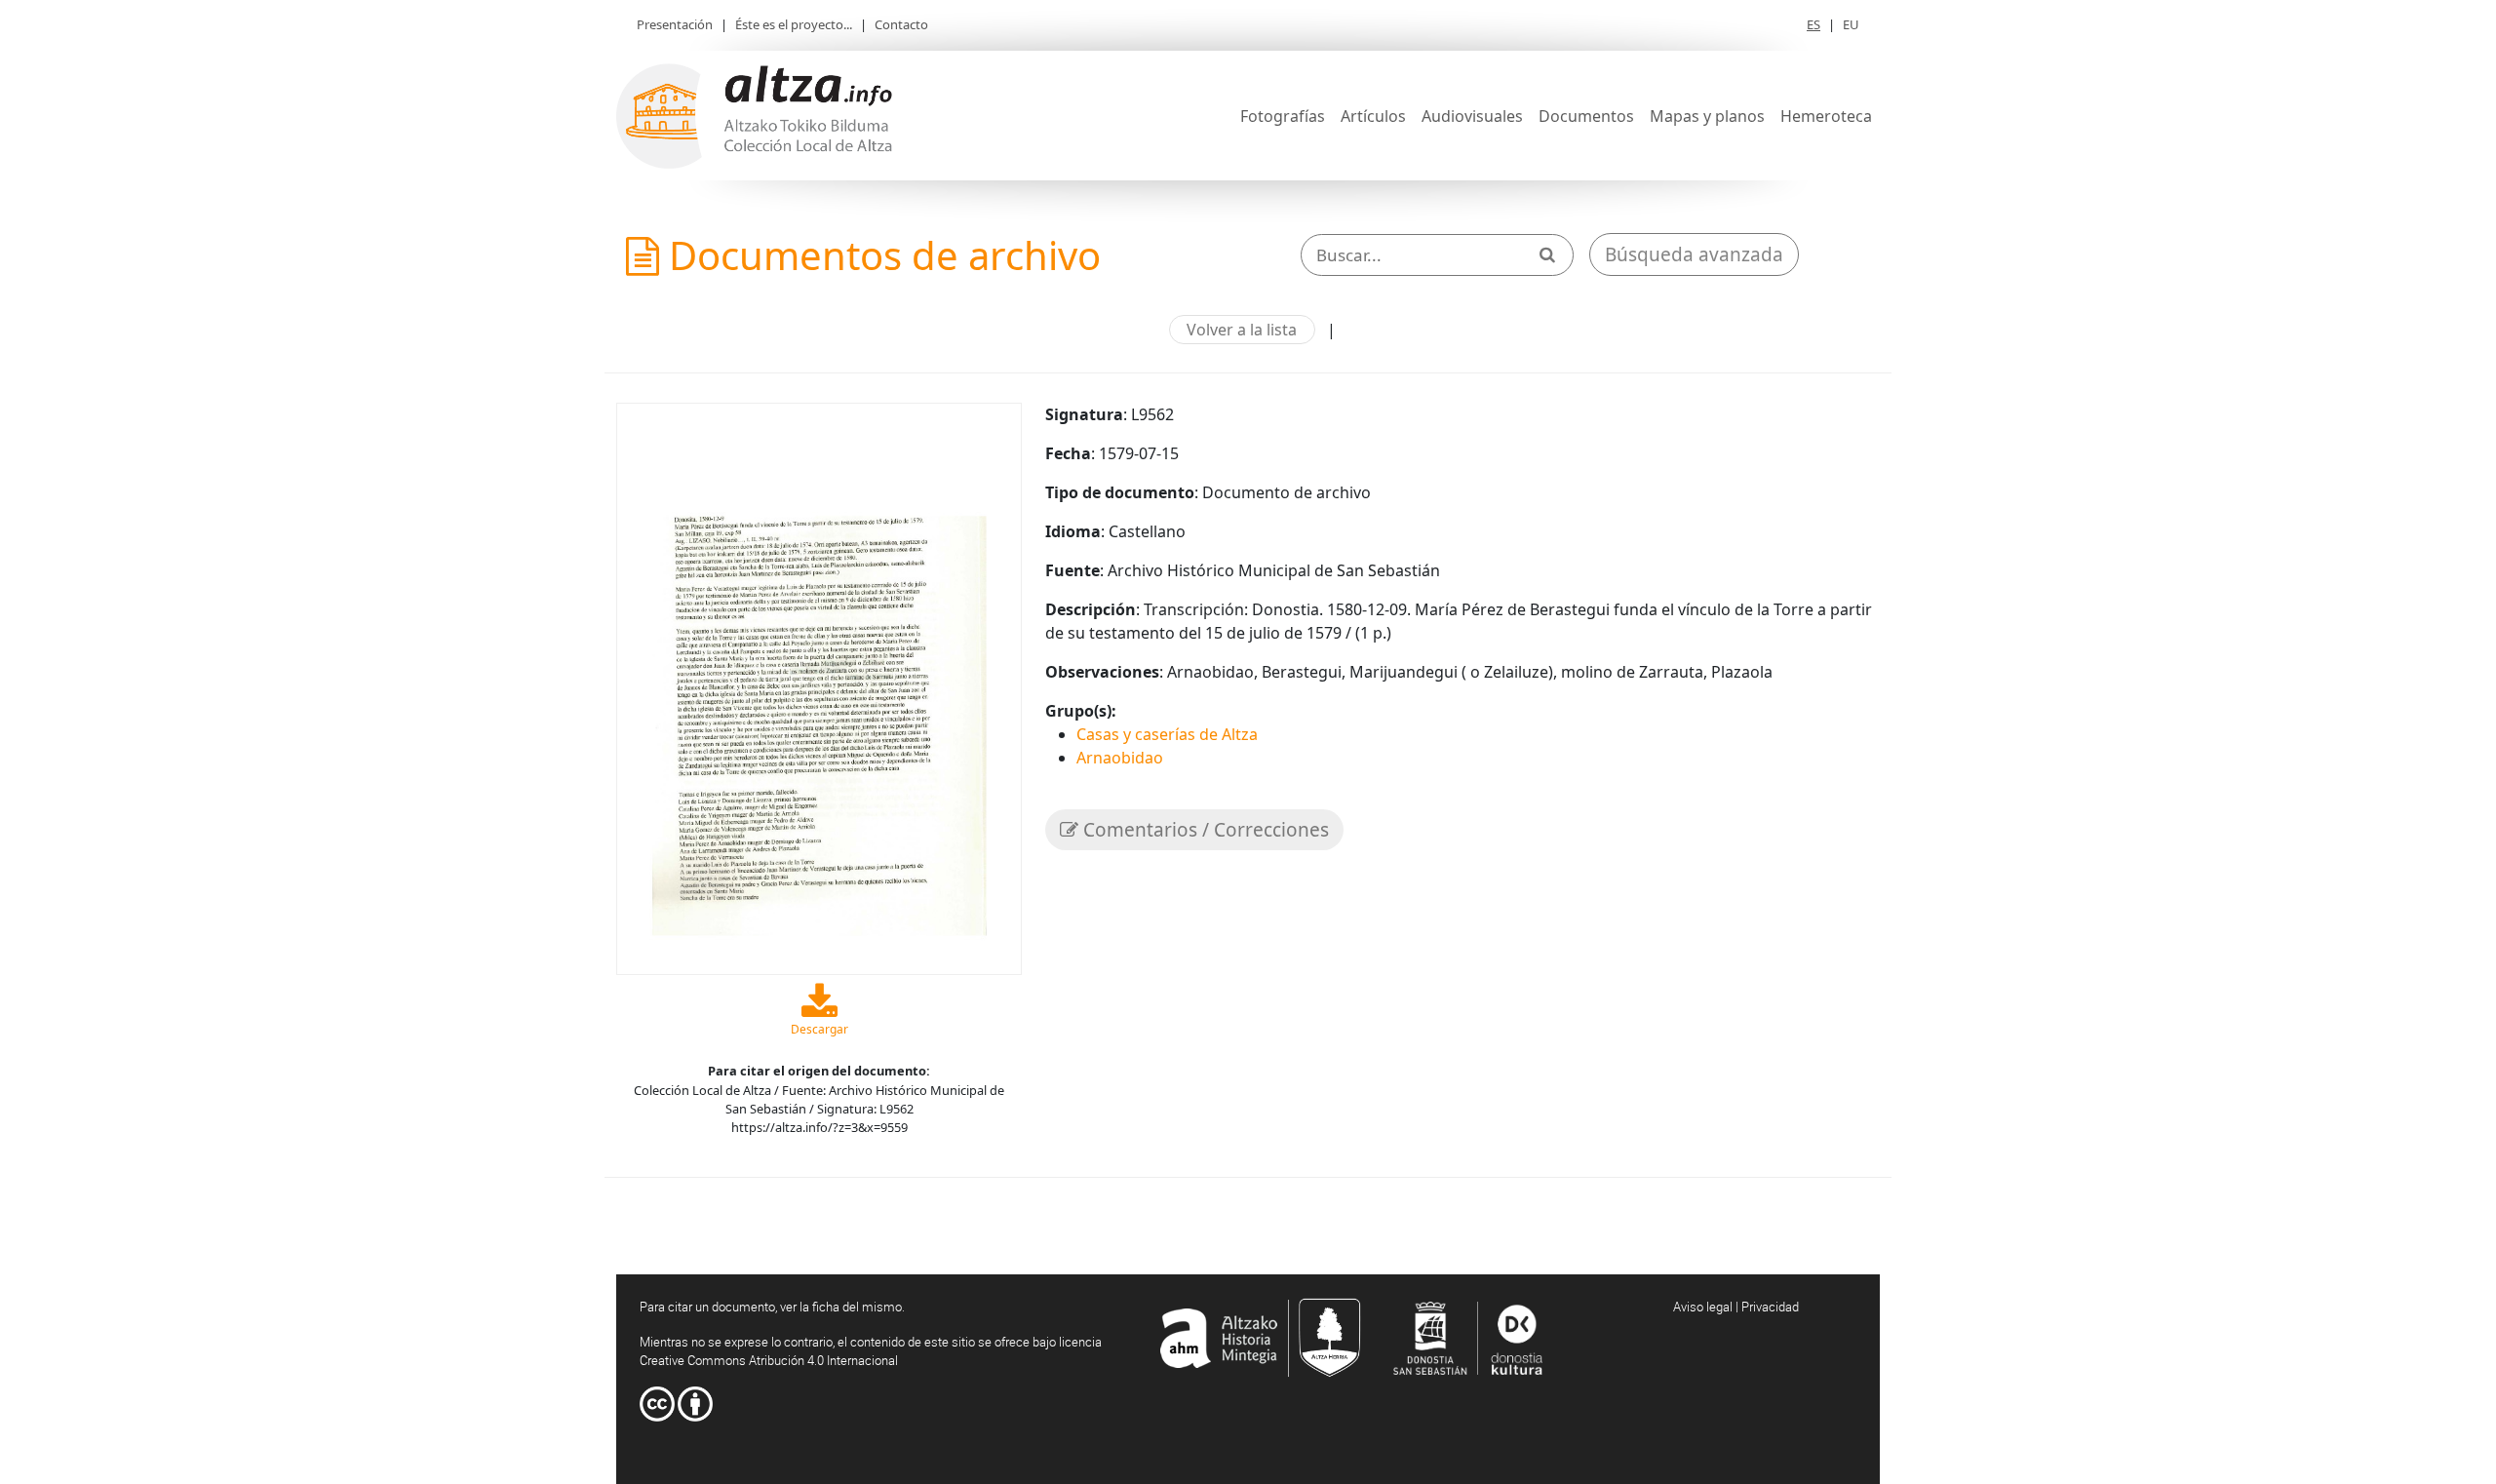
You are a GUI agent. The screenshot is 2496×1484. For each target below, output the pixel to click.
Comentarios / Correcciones (1204, 830)
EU (1851, 24)
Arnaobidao (1120, 758)
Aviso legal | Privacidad (1736, 1307)
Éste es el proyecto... (794, 24)
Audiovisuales (1472, 116)
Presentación (675, 24)
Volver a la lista (1242, 330)
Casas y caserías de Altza (1167, 734)
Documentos (1586, 116)
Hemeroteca (1826, 116)
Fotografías (1283, 116)
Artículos (1373, 116)
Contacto (901, 24)
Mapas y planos (1707, 116)
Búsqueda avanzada (1694, 254)
